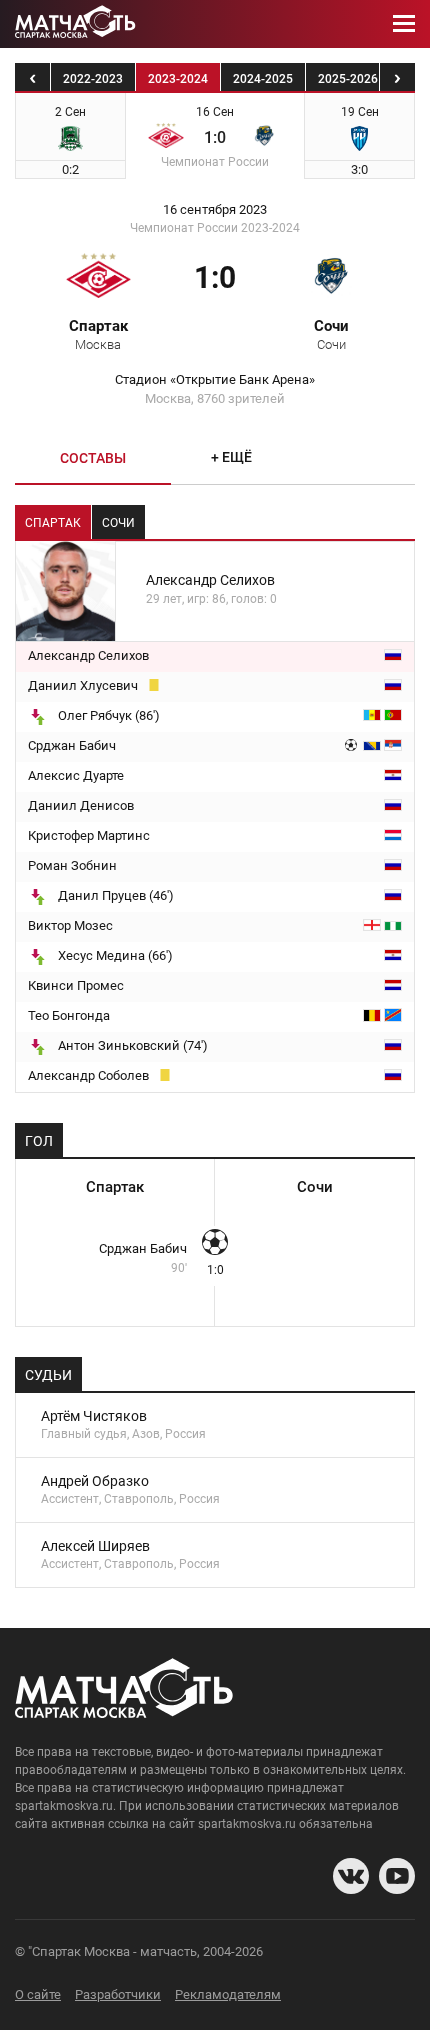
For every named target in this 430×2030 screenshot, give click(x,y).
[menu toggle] (404, 24)
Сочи (331, 334)
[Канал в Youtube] (397, 1876)
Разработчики (118, 1994)
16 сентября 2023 (215, 210)
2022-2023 (93, 79)
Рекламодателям (228, 1994)
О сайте (38, 1994)
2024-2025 (263, 79)
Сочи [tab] (118, 523)
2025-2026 (348, 79)
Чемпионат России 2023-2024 (215, 228)
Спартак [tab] (53, 523)
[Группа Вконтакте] (351, 1876)
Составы (93, 458)
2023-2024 (178, 79)
